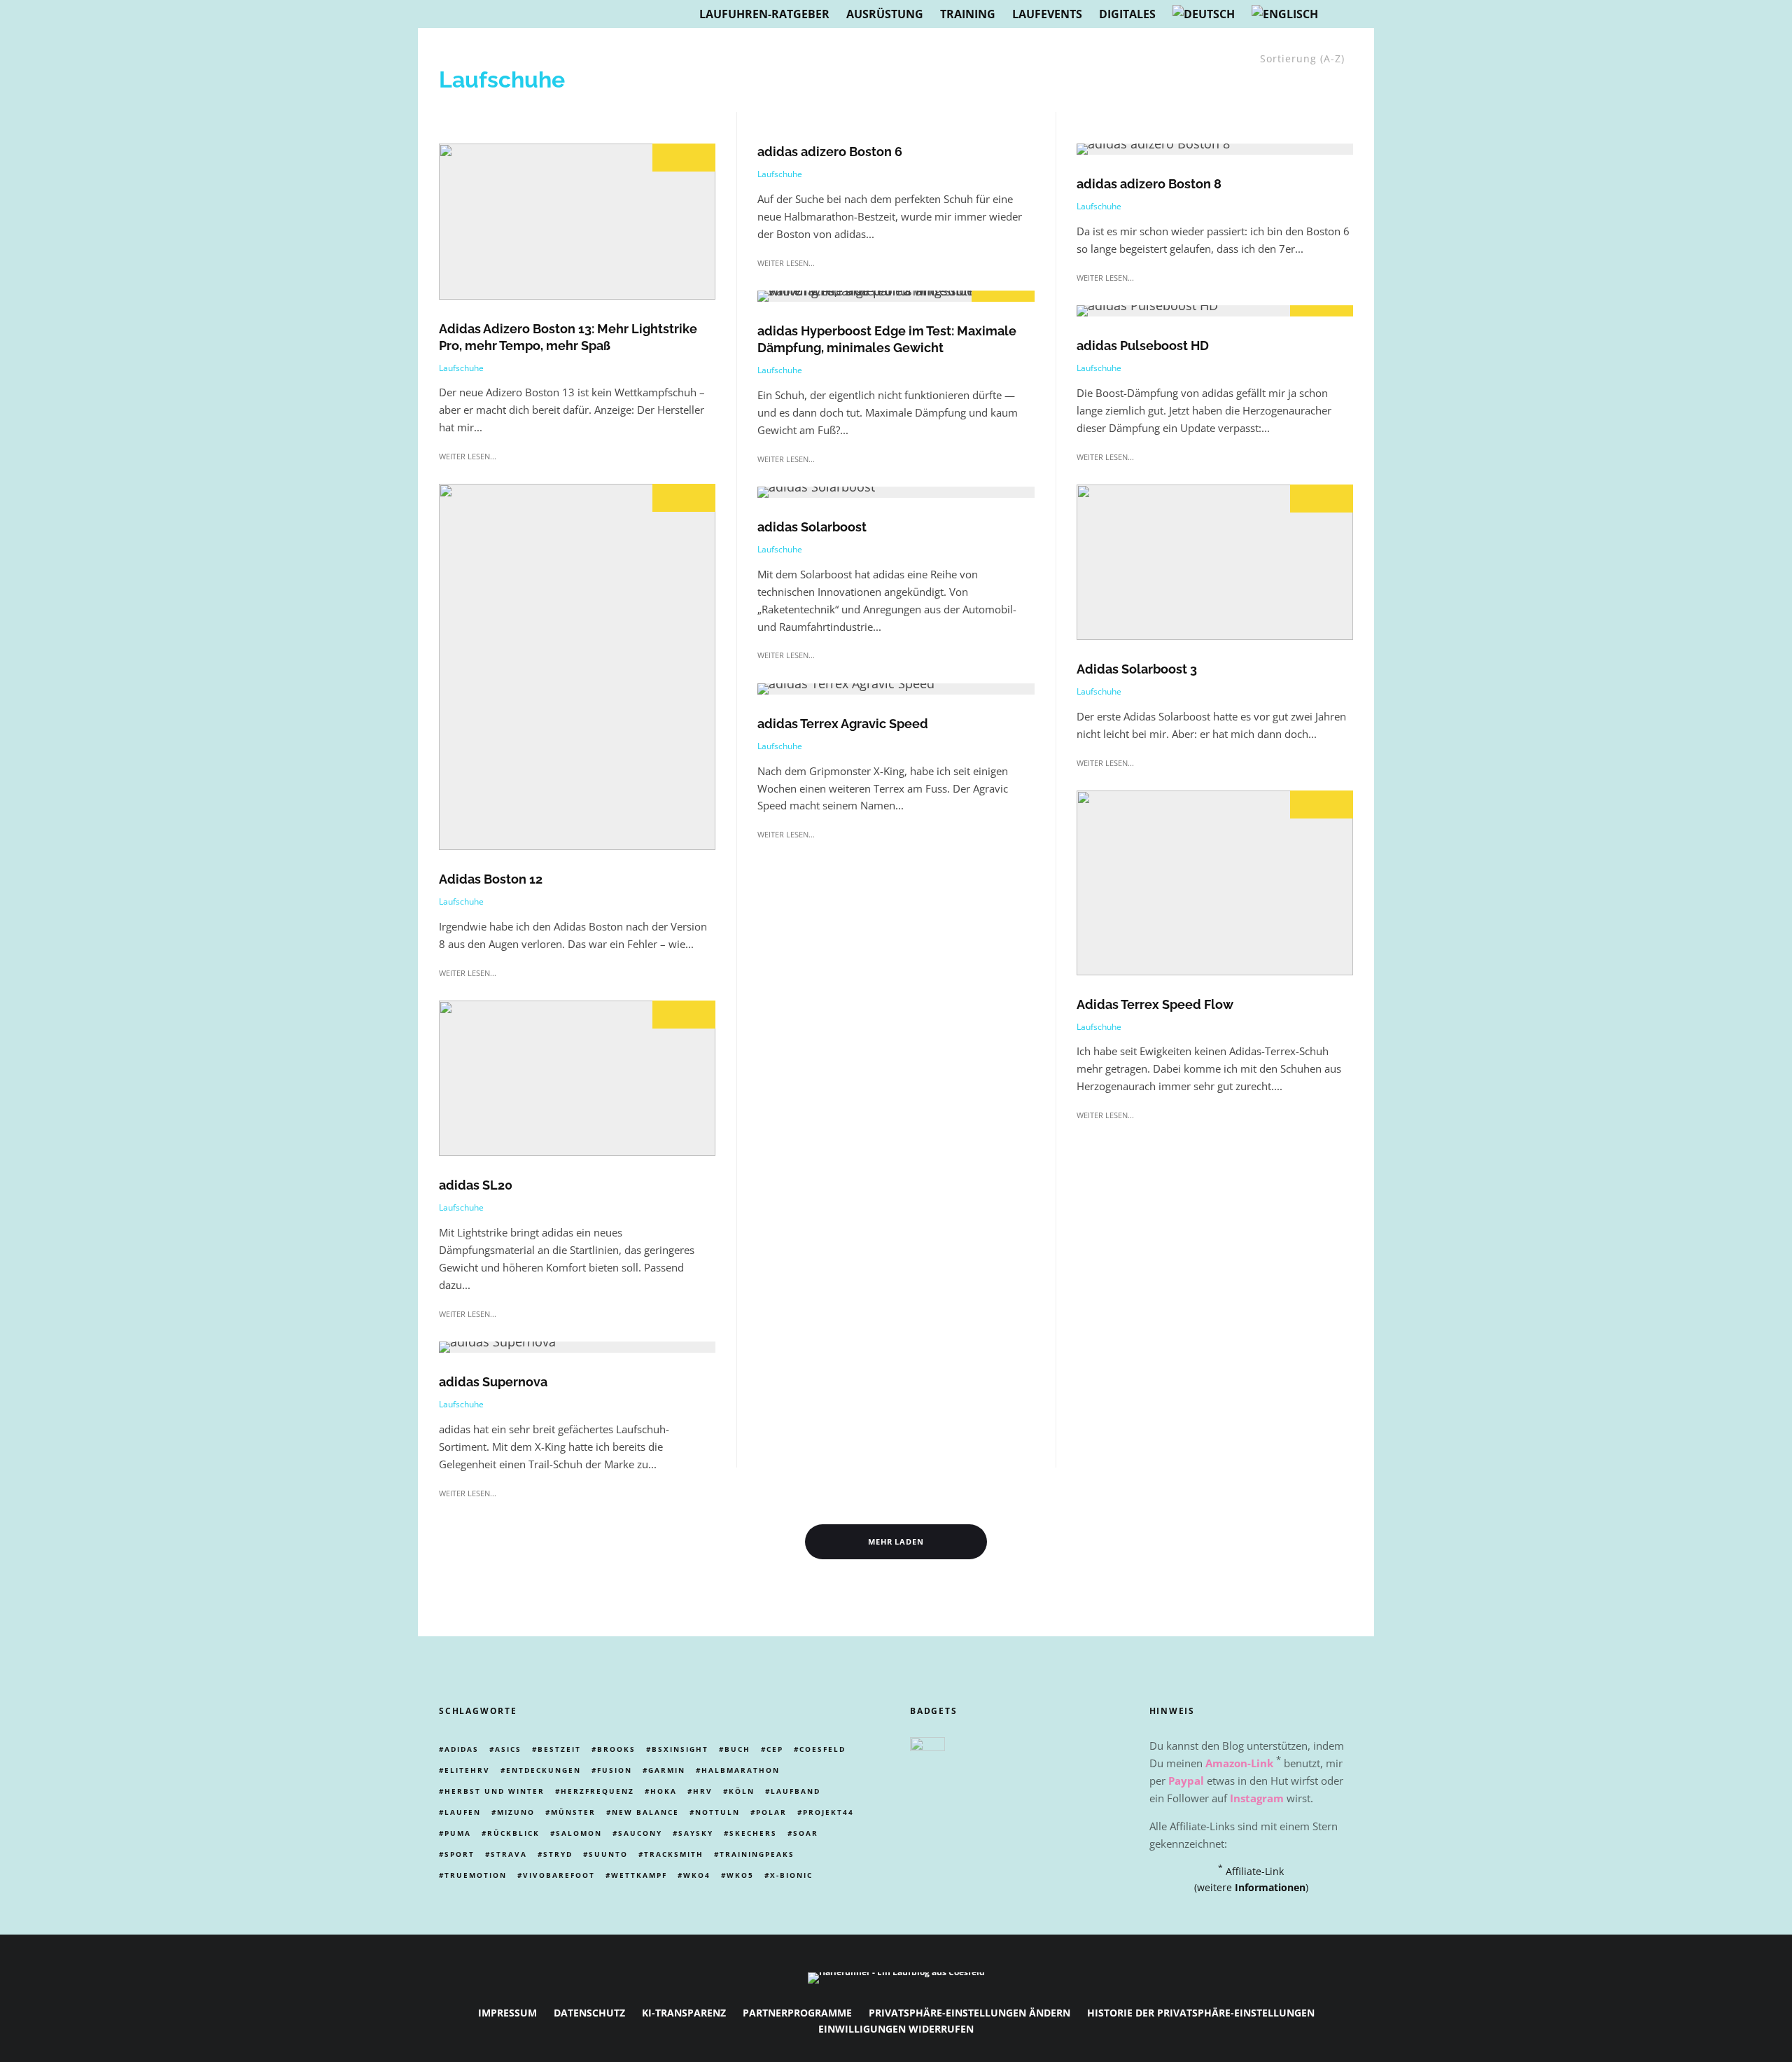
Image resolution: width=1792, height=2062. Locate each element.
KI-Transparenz (684, 2013)
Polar (771, 1812)
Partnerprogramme (797, 2013)
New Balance (645, 1812)
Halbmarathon (741, 1770)
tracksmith (674, 1854)
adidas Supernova (493, 1382)
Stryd (558, 1854)
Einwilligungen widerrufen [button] (896, 2029)
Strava (509, 1854)
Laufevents (1047, 14)
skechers (753, 1833)
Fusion (615, 1770)
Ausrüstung (885, 14)
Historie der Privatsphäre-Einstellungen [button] (1201, 2013)
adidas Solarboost (812, 527)
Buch (737, 1749)
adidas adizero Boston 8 (1149, 184)
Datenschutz (589, 2013)
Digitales (1127, 14)
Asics (508, 1749)
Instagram (1257, 1798)
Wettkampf (639, 1875)
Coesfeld (822, 1749)
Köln (742, 1791)
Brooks (616, 1749)
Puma (458, 1833)
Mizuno (516, 1812)
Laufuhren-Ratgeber (764, 14)
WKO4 (697, 1875)
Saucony (640, 1833)
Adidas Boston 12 (491, 879)
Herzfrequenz (597, 1791)
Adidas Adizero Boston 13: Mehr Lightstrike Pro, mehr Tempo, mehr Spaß (568, 337)
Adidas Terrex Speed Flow (1155, 1004)
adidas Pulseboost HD (1143, 346)
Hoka (664, 1791)
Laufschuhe (461, 368)
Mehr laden (896, 1541)
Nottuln (717, 1812)
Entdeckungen (544, 1770)
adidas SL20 (476, 1185)
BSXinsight (680, 1749)
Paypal (1186, 1781)
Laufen (463, 1812)
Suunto (608, 1854)
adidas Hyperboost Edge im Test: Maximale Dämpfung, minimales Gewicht (887, 339)
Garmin (667, 1770)
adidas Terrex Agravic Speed (843, 724)
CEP (775, 1749)
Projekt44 (828, 1812)
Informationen (1270, 1887)
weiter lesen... (468, 456)
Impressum (507, 2013)
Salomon (579, 1833)
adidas (462, 1749)
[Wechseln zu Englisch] (1285, 14)
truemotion (476, 1875)
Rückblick (513, 1833)
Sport (460, 1854)
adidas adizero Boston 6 (830, 152)
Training (968, 14)
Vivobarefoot (559, 1875)
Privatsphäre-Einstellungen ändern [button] (969, 2013)
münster (573, 1812)
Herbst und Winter (495, 1791)
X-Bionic (791, 1875)
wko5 (740, 1875)
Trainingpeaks (757, 1854)
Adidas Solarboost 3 (1137, 669)
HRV (703, 1791)
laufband (796, 1791)
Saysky (696, 1833)
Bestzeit (559, 1749)
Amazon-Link (1239, 1763)
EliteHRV (467, 1770)
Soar (806, 1833)
